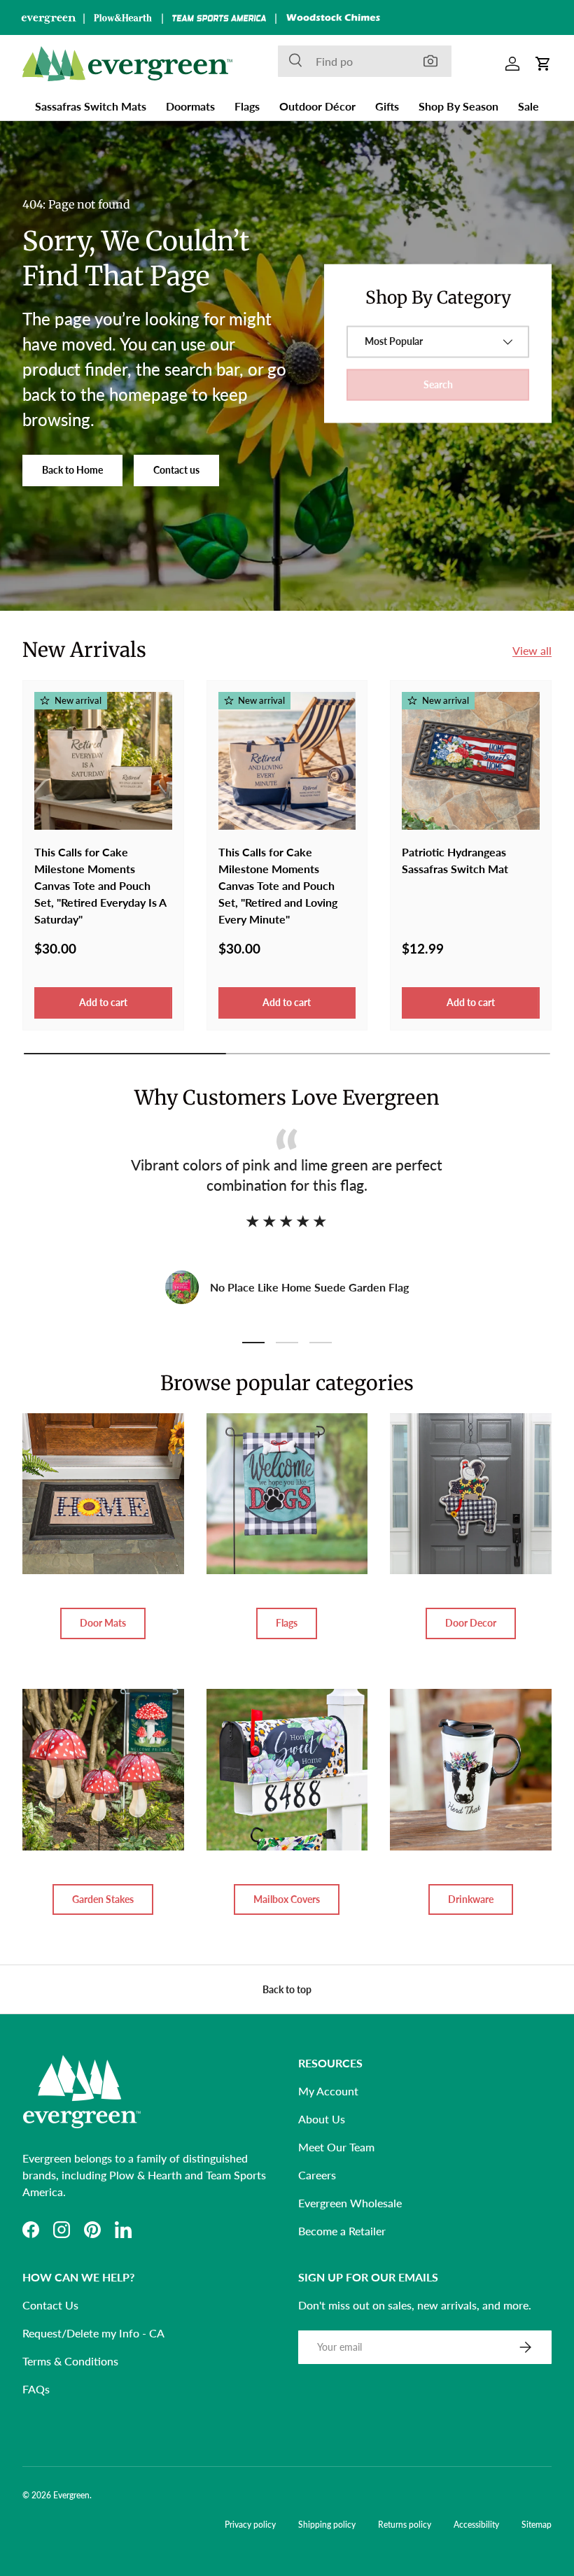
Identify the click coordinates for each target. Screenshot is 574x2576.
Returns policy (405, 2525)
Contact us (176, 470)
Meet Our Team (336, 2147)
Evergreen (71, 2495)
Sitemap (537, 2525)
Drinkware (471, 1899)
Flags (287, 1623)
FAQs (36, 2389)
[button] (543, 64)
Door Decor (471, 1623)
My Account (328, 2091)
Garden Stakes (103, 1899)
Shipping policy (327, 2525)
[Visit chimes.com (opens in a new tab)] (333, 17)
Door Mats (103, 1623)
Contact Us (50, 2305)
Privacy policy (250, 2525)
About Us (322, 2119)
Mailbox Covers (287, 1899)
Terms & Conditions (70, 2361)
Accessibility (476, 2525)
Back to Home (72, 470)
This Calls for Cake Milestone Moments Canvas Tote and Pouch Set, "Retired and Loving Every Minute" (278, 885)
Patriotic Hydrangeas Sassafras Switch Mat (455, 860)
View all (532, 650)
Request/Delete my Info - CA (93, 2333)
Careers (317, 2175)
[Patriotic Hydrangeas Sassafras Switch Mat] (471, 761)
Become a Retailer (342, 2231)
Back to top (287, 1989)
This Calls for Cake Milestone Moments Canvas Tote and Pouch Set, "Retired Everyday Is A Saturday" (100, 885)
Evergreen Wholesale (350, 2203)
